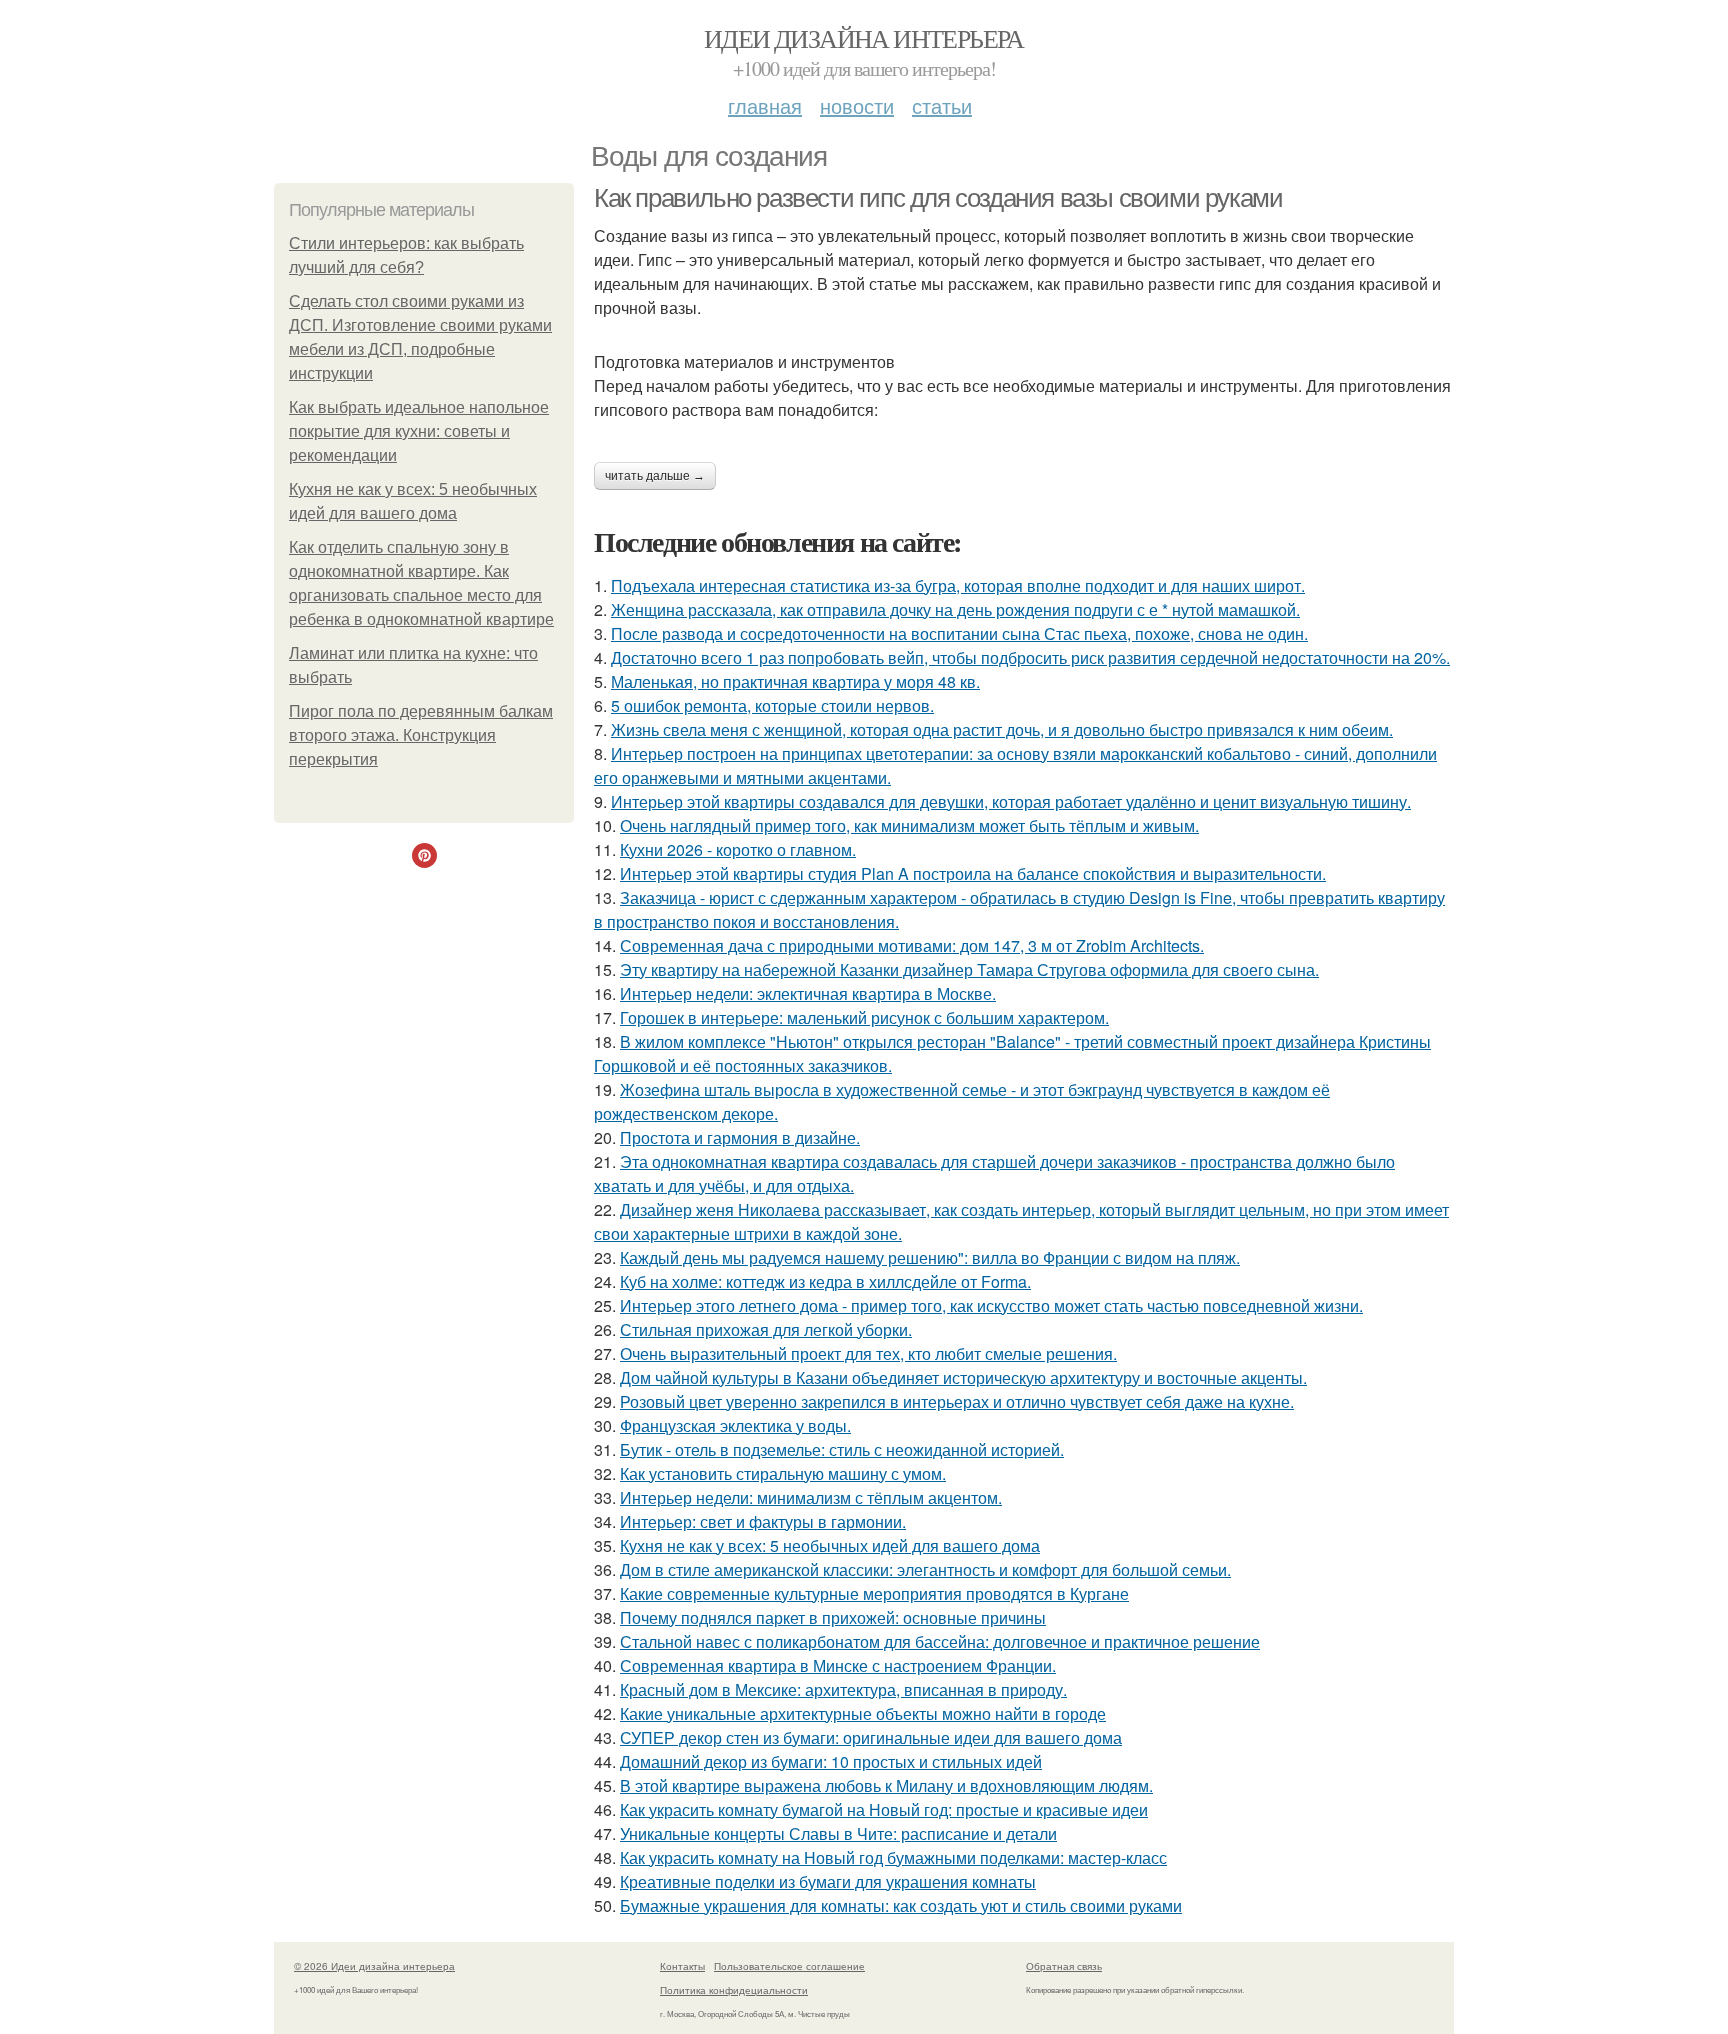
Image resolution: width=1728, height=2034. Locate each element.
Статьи (942, 105)
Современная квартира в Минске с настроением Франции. (838, 1665)
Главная (765, 105)
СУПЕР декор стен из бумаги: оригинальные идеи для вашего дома (871, 1737)
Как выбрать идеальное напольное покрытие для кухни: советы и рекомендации (419, 431)
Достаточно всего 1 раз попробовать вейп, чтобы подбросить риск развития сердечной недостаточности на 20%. (1030, 657)
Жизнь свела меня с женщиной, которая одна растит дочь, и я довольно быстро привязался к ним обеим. (1002, 729)
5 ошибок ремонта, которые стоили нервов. (772, 705)
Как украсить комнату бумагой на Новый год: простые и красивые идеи (884, 1809)
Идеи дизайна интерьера (864, 38)
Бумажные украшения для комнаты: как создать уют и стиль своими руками (901, 1905)
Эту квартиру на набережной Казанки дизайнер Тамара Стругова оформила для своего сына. (969, 969)
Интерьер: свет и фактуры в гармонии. (763, 1521)
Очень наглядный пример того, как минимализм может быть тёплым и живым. (909, 825)
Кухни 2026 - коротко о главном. (738, 849)
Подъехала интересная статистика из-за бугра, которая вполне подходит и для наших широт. (958, 585)
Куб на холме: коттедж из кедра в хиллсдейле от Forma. (825, 1281)
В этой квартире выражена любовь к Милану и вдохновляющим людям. (886, 1785)
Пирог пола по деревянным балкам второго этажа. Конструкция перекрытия (421, 735)
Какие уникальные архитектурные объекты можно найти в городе (863, 1713)
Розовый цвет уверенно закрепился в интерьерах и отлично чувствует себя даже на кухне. (957, 1401)
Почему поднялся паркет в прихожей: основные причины (833, 1617)
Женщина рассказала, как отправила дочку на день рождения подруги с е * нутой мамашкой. (955, 609)
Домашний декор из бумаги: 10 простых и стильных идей (831, 1761)
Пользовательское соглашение (789, 1966)
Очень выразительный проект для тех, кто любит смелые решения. (868, 1353)
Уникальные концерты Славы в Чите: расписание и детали (838, 1833)
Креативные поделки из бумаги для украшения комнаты (828, 1881)
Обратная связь (1064, 1966)
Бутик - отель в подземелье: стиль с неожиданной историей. (842, 1449)
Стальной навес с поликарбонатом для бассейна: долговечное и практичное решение (940, 1641)
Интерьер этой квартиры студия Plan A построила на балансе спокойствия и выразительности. (973, 873)
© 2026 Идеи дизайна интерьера (374, 1966)
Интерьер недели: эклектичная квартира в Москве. (808, 993)
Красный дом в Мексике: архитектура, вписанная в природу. (843, 1689)
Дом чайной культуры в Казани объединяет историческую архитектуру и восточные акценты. (963, 1377)
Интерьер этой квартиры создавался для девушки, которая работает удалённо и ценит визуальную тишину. (1011, 801)
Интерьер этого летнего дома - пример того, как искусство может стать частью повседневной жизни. (991, 1305)
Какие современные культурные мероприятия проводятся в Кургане (874, 1593)
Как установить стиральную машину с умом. (783, 1473)
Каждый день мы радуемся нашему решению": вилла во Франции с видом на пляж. (930, 1257)
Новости (857, 105)
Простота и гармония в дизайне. (740, 1137)
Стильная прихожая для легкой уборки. (766, 1329)
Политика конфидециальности (734, 1990)
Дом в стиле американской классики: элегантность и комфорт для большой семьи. (925, 1569)
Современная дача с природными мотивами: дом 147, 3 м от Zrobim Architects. (912, 945)
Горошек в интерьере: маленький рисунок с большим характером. (864, 1017)
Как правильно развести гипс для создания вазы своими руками (938, 198)
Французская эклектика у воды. (735, 1425)
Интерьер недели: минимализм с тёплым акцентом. (811, 1497)
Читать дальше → (655, 476)
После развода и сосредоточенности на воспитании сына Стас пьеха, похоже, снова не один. (959, 633)
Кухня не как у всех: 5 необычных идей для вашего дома (830, 1545)
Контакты (682, 1966)
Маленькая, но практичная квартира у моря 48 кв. (795, 681)
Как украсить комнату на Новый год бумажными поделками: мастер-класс (893, 1857)
